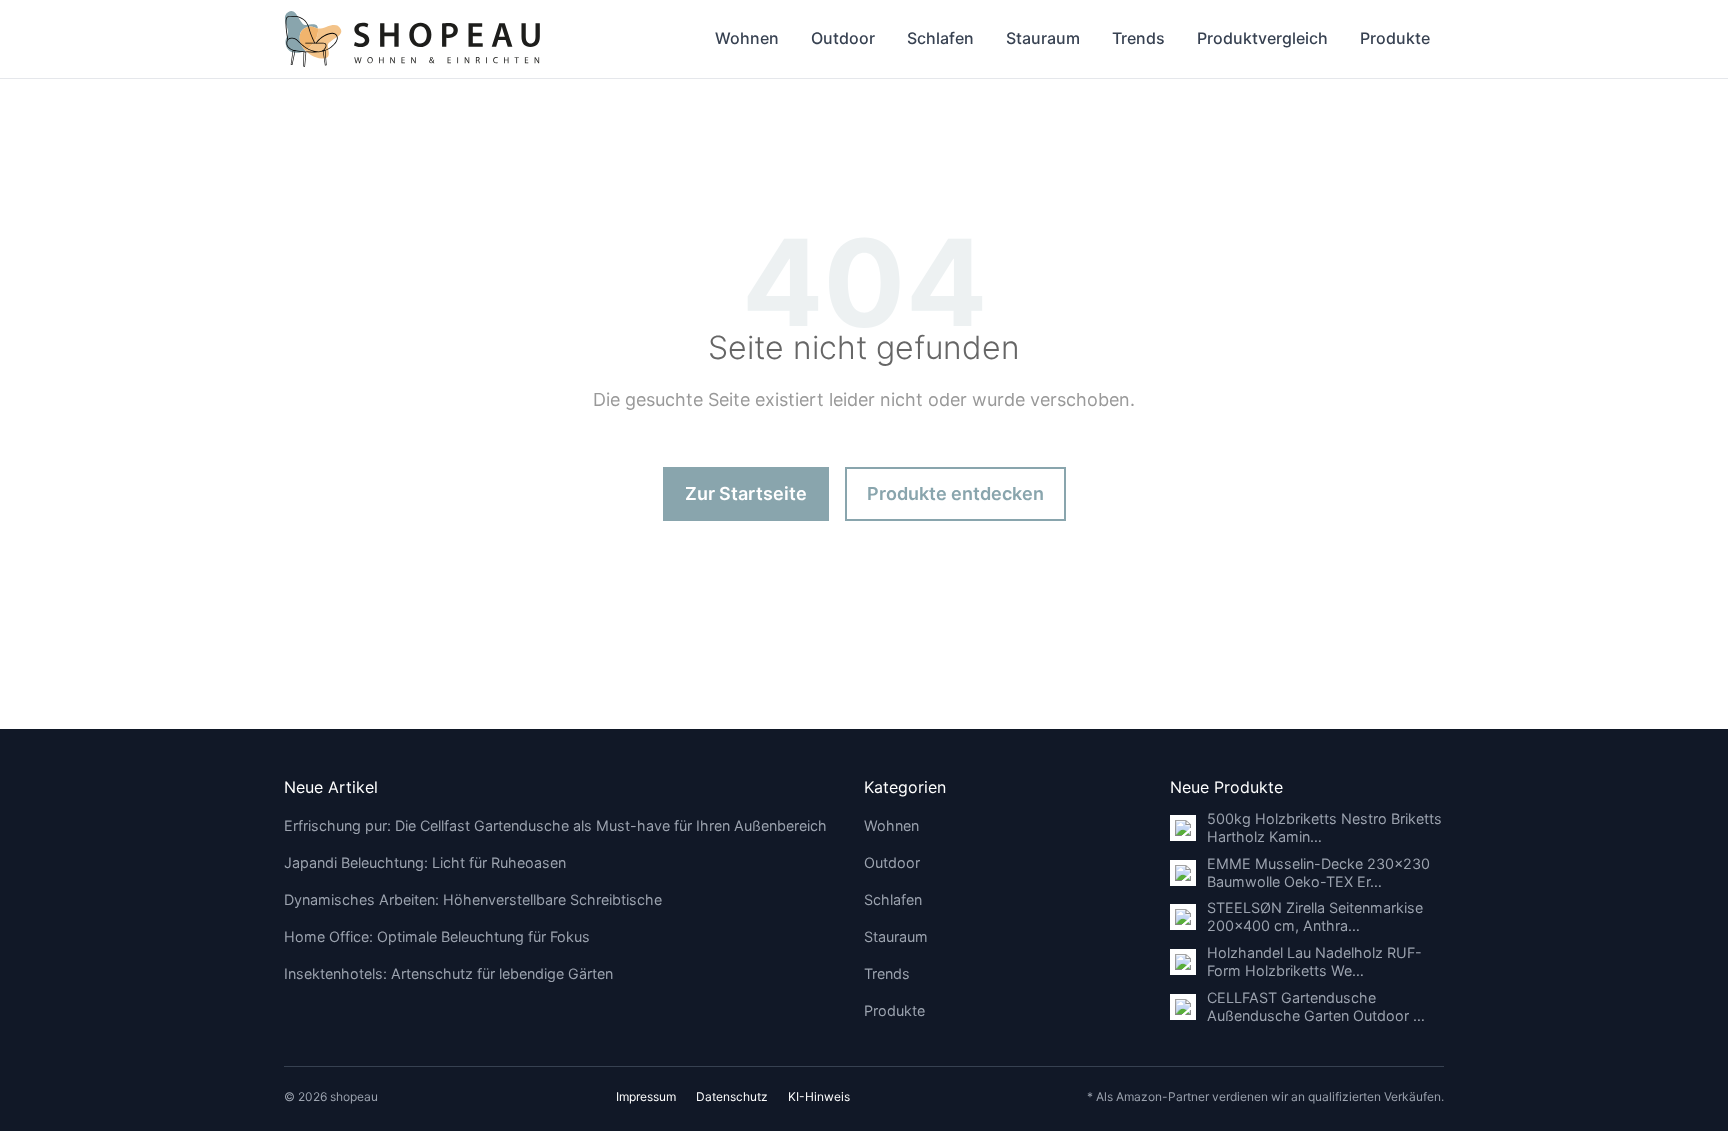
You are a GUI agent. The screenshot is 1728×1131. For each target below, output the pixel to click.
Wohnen (747, 38)
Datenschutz (732, 1096)
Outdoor (843, 38)
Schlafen (940, 38)
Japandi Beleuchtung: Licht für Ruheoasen (425, 862)
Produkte (1395, 38)
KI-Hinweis (819, 1096)
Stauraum (1043, 38)
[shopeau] (412, 39)
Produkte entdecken (955, 493)
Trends (1138, 38)
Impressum (646, 1096)
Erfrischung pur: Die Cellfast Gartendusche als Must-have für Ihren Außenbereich (555, 825)
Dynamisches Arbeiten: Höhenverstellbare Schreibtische (473, 899)
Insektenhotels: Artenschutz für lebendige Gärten (448, 973)
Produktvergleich (1262, 38)
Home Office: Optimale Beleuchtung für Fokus (437, 936)
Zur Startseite (746, 493)
